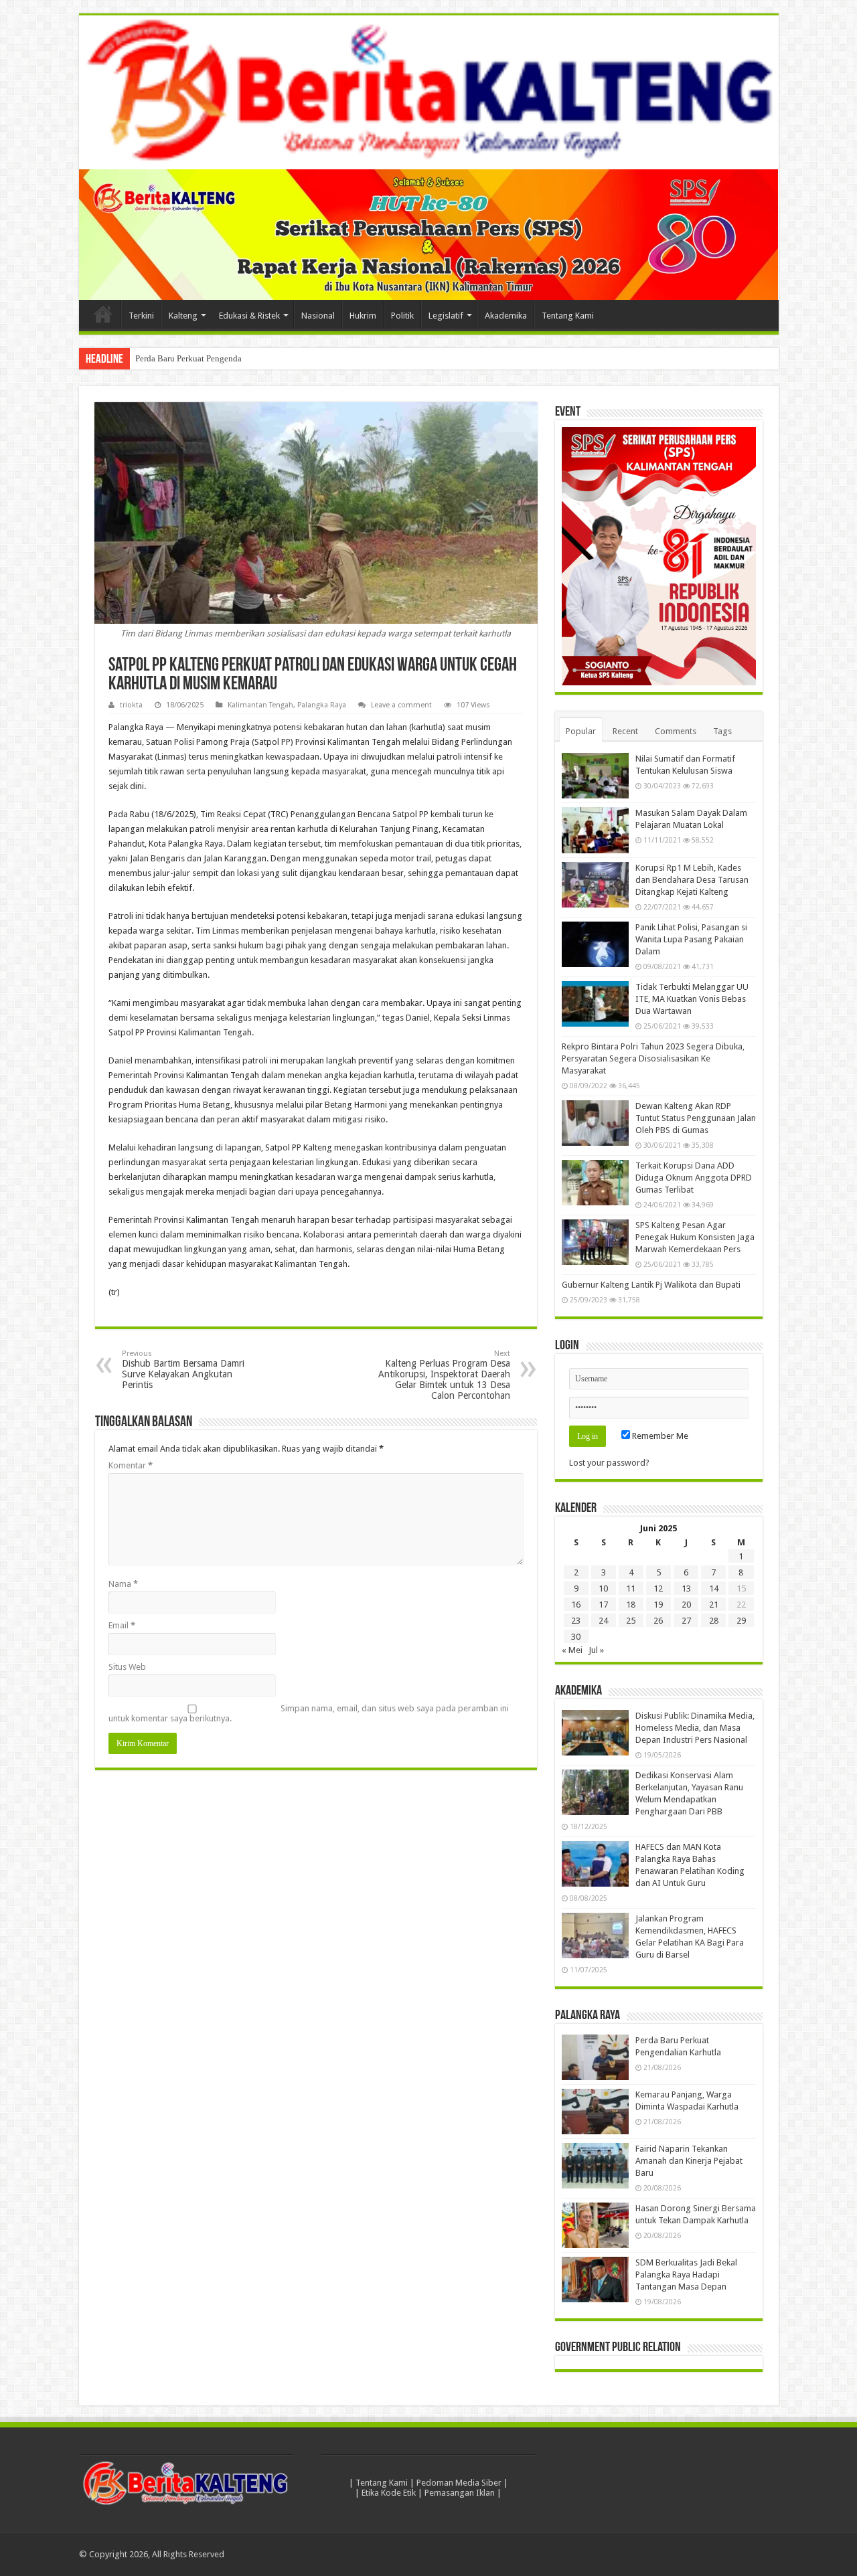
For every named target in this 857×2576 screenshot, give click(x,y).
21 (714, 1605)
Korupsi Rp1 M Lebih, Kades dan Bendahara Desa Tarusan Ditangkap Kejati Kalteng (692, 880)
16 (576, 1605)
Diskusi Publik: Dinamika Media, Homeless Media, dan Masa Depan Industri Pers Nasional (695, 1728)
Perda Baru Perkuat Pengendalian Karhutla (212, 358)
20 (686, 1605)
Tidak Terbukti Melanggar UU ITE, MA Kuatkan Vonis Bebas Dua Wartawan (692, 999)
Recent (625, 731)
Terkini (141, 316)
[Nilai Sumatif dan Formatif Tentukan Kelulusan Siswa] (595, 776)
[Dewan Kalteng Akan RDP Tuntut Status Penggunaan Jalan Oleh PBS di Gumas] (595, 1123)
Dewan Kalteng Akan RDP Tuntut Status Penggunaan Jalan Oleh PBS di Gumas (696, 1118)
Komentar (131, 1465)
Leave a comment (401, 705)
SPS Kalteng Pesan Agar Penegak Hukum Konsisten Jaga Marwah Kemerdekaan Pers (695, 1237)
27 (686, 1621)
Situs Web (127, 1667)
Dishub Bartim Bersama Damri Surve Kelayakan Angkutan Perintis (183, 1370)
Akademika (506, 316)
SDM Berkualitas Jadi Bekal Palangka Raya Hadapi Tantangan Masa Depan (686, 2274)
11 (631, 1588)
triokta (131, 705)
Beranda (103, 314)
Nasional (318, 316)
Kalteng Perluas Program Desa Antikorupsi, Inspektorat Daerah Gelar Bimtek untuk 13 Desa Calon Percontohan (444, 1375)
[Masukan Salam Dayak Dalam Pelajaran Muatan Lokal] (595, 830)
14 (714, 1588)
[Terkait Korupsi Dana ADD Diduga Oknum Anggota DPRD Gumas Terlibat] (595, 1183)
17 (603, 1605)
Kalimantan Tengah (260, 705)
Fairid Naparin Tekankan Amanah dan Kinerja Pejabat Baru (689, 2161)
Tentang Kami (568, 316)
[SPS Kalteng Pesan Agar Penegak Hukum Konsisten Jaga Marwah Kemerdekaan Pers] (595, 1242)
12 (658, 1588)
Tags (722, 731)
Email (122, 1625)
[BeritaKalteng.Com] (429, 92)
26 (658, 1621)
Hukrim (363, 316)
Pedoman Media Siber (459, 2483)
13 (686, 1588)
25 (631, 1621)
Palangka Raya (322, 705)
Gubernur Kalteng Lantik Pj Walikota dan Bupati (651, 1285)
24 (603, 1621)
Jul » (596, 1650)
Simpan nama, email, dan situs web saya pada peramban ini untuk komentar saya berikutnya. (309, 1713)
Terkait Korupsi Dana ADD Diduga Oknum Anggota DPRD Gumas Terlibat (694, 1178)
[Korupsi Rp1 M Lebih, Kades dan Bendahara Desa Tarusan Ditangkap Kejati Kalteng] (595, 885)
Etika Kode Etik (389, 2493)
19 (658, 1605)
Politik (402, 316)
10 (603, 1588)
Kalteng (183, 316)
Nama (123, 1584)
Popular (581, 731)
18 (631, 1605)
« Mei (572, 1650)
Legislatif (446, 316)
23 (576, 1621)
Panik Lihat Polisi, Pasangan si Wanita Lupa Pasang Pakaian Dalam (691, 939)
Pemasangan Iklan (460, 2493)
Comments (676, 731)
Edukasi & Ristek (249, 316)
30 (576, 1637)
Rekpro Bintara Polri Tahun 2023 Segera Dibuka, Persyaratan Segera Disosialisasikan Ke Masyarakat (653, 1058)
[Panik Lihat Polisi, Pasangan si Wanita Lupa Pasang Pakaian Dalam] (595, 944)
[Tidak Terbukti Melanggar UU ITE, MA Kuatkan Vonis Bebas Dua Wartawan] (595, 1004)
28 (714, 1621)
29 (741, 1621)
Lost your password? (609, 1463)
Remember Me (659, 1436)
